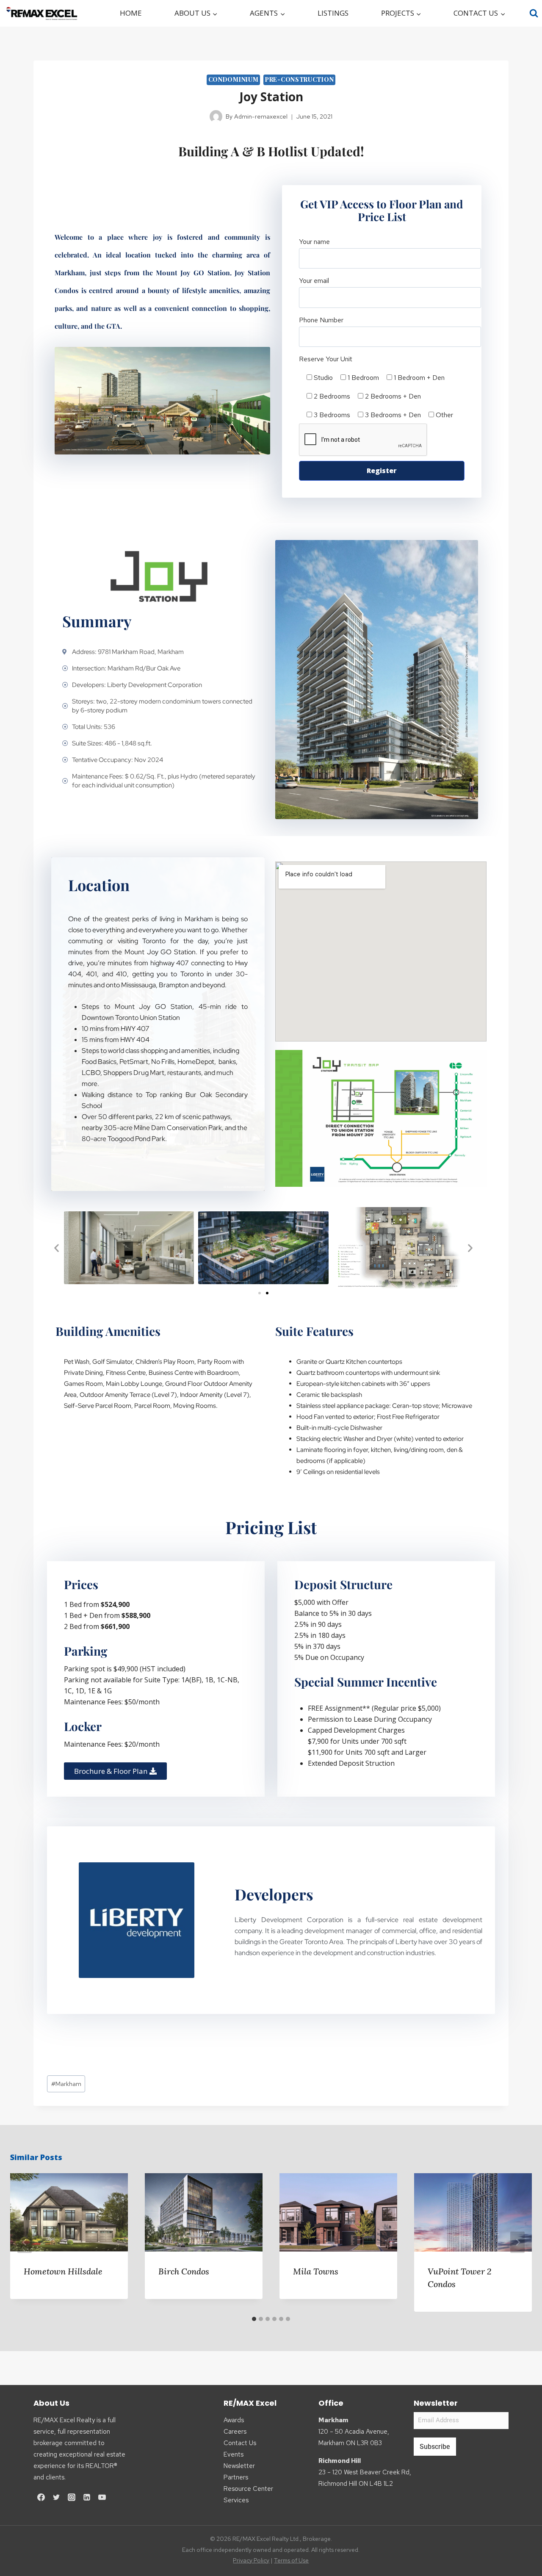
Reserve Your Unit (326, 359)
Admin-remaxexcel (261, 116)
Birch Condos (184, 2271)
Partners (236, 2477)
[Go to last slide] (25, 2242)
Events (234, 2454)
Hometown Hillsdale (63, 2271)
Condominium (234, 79)
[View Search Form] (534, 13)
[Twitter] (56, 2497)
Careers (235, 2432)
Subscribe (435, 2447)
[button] (57, 1248)
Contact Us (240, 2443)
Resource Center (248, 2489)
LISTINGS (333, 13)
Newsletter (239, 2466)
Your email (314, 281)
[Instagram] (72, 2497)
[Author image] (216, 116)
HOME (131, 13)
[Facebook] (41, 2497)
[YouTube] (102, 2497)
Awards (234, 2420)
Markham (66, 2084)
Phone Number (321, 320)
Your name (314, 242)
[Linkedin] (87, 2497)
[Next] (517, 2242)
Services (236, 2500)
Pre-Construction (299, 79)
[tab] (254, 2319)
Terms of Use (291, 2560)
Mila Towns (316, 2271)
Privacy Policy (251, 2560)
